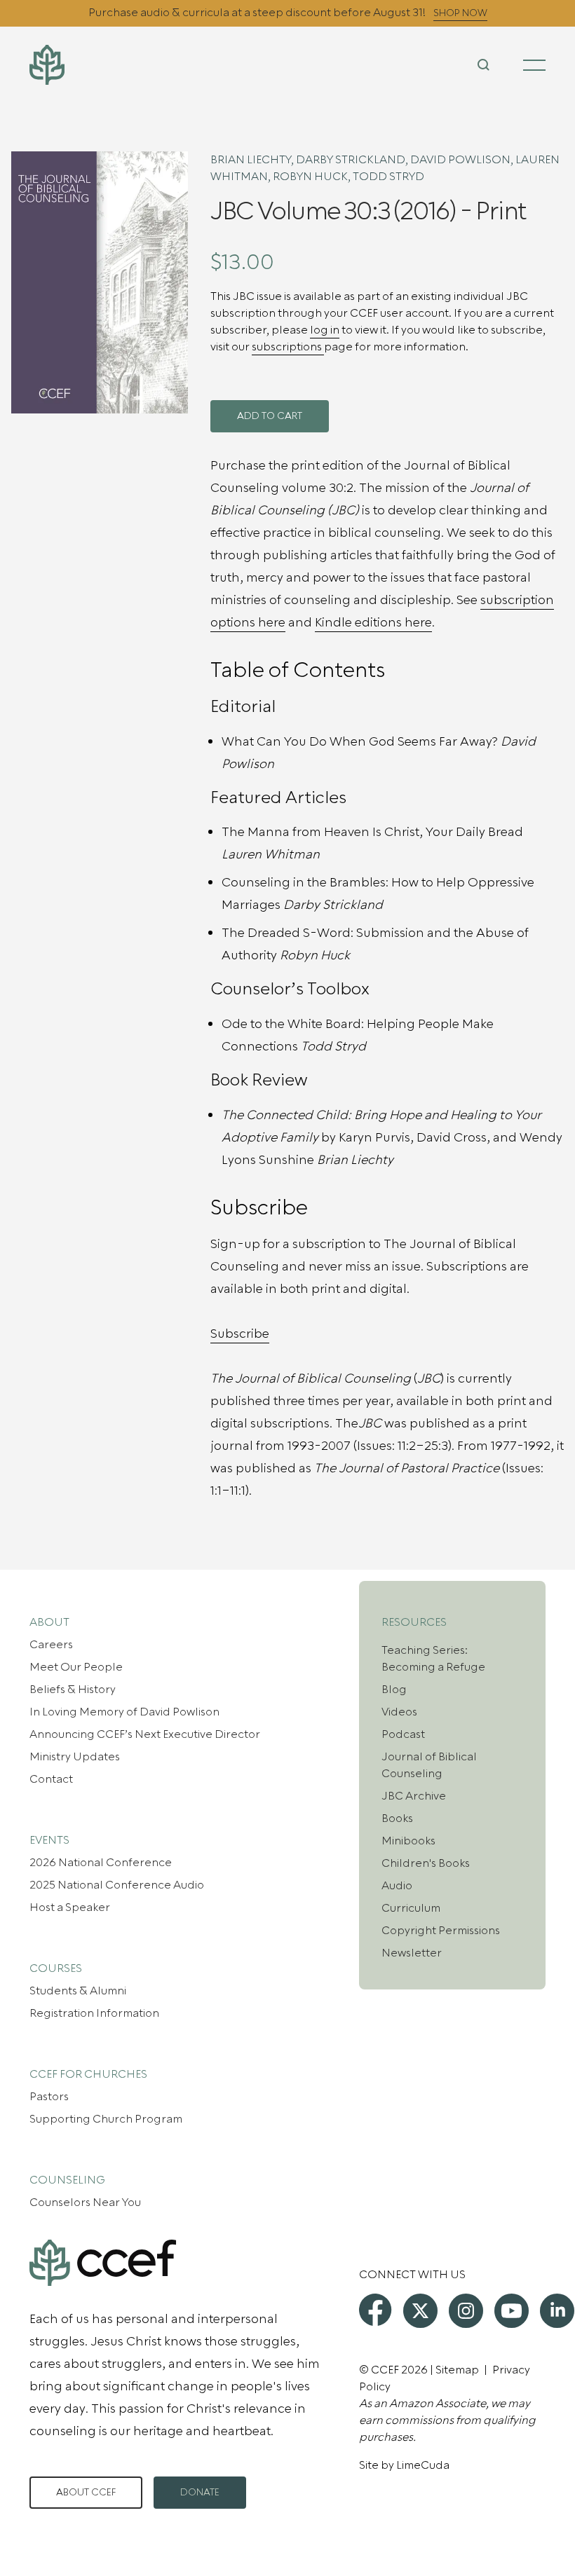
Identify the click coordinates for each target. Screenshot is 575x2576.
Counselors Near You (85, 2202)
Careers (51, 1645)
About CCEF (86, 2493)
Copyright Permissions (441, 1931)
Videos (399, 1712)
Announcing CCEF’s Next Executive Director (145, 1734)
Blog (394, 1690)
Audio (397, 1886)
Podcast (403, 1734)
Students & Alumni (78, 1991)
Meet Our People (76, 1667)
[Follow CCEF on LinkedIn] (557, 2311)
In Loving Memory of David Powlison (124, 1712)
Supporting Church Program (106, 2119)
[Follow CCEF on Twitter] (420, 2311)
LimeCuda (423, 2465)
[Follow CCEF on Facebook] (375, 2310)
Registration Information (94, 2013)
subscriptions (288, 347)
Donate (200, 2493)
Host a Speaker (70, 1907)
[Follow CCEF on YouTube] (512, 2311)
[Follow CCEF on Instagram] (466, 2311)
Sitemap (457, 2370)
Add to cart (270, 416)
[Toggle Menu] (534, 65)
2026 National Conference (101, 1863)
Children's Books (426, 1863)
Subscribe (240, 1334)
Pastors (49, 2097)
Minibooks (408, 1841)
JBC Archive (414, 1796)
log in (325, 330)
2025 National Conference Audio (117, 1885)
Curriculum (411, 1908)
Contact (51, 1779)
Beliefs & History (73, 1690)
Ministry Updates (75, 1757)
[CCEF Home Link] (115, 65)
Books (397, 1818)
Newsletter (412, 1953)
